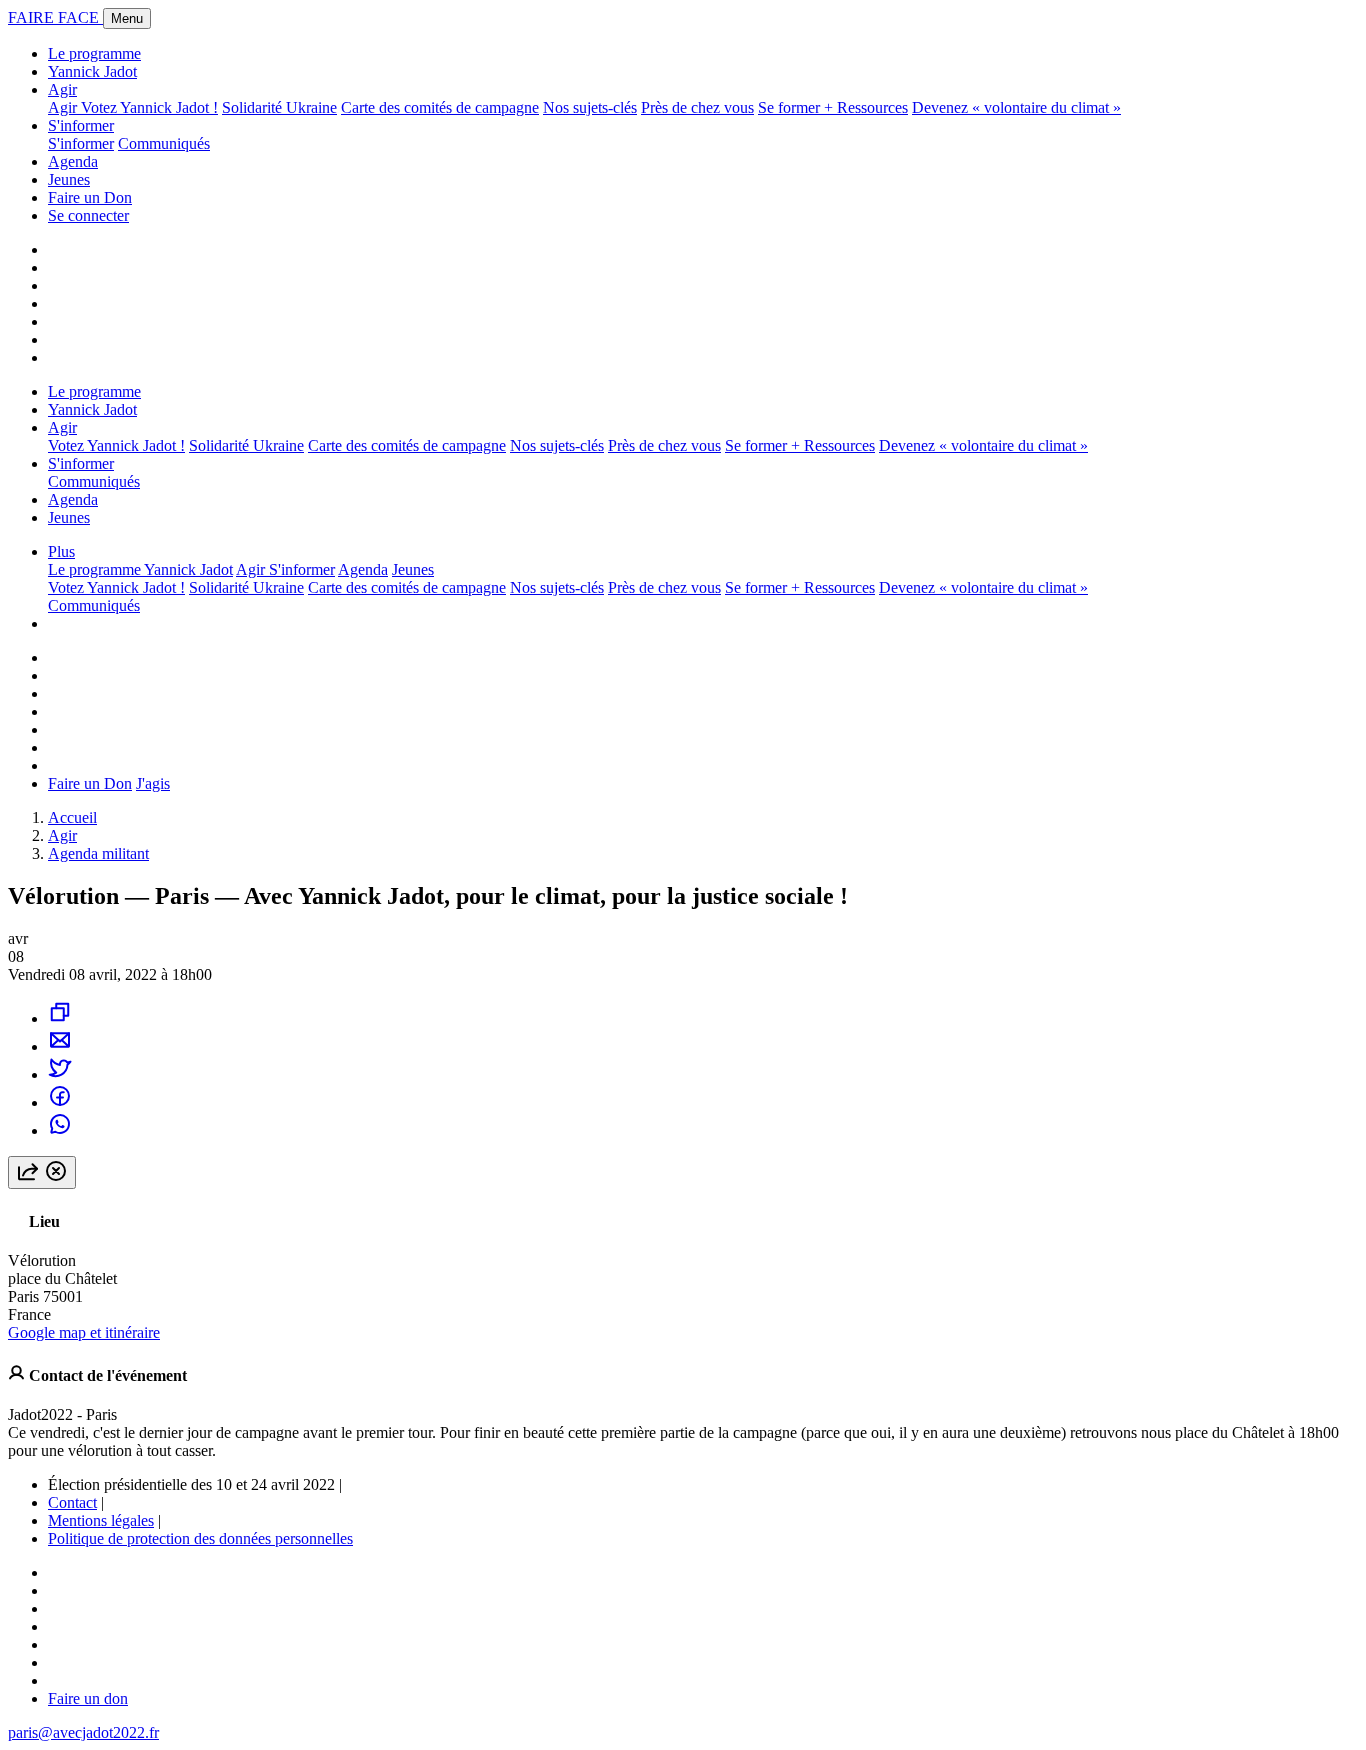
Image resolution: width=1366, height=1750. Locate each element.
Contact (72, 1502)
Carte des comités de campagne (440, 107)
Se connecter (88, 215)
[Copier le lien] (60, 1018)
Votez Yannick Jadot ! (149, 107)
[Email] (60, 1046)
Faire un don (88, 1698)
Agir (62, 89)
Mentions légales (101, 1520)
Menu (127, 18)
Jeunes (69, 179)
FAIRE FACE (55, 17)
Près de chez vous (697, 107)
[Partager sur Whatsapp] (60, 1130)
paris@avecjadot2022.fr (83, 1732)
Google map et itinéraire (84, 1332)
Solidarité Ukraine (279, 107)
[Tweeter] (60, 1074)
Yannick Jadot (92, 71)
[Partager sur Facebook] (60, 1102)
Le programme (94, 53)
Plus (61, 551)
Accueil (72, 817)
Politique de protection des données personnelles (200, 1538)
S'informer (81, 125)
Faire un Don (90, 197)
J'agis (153, 783)
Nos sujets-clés (590, 107)
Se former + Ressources (833, 107)
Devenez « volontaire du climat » (1016, 107)
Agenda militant (98, 853)
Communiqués (164, 143)
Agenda (73, 161)
